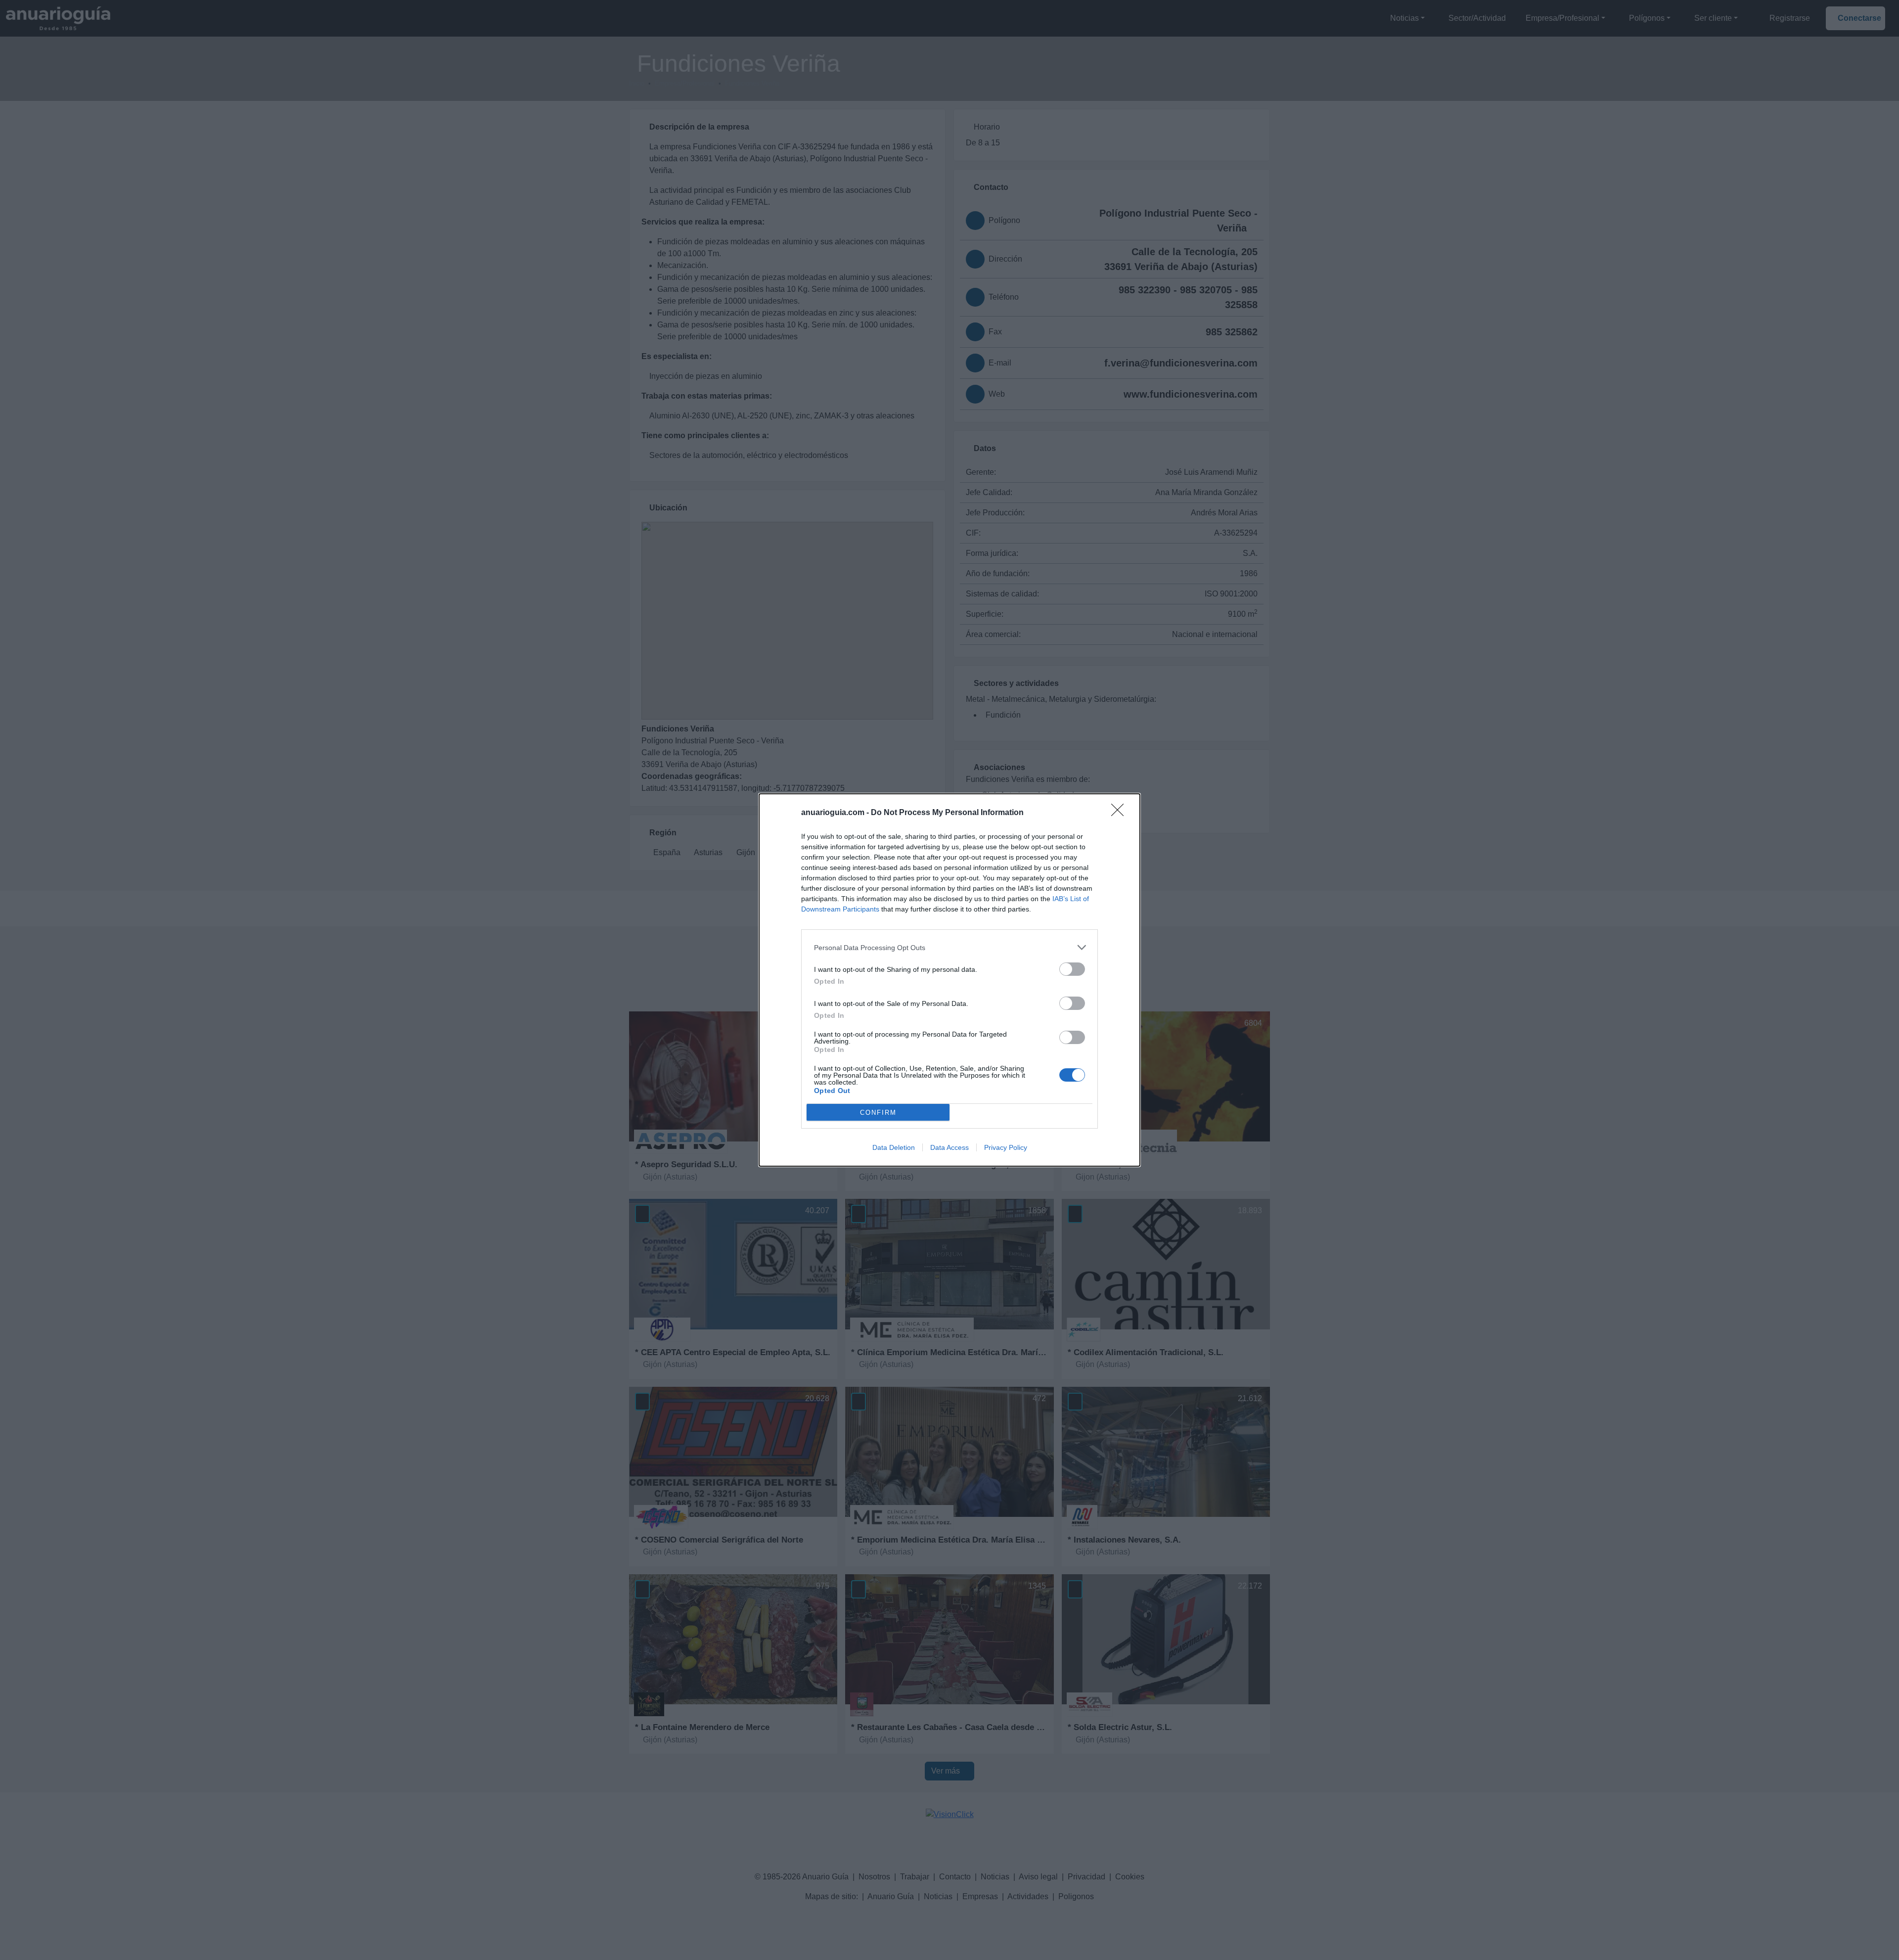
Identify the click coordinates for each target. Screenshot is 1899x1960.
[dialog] (949, 980)
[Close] (1121, 813)
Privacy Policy (1006, 1147)
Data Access (949, 1147)
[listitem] (949, 947)
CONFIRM (878, 1113)
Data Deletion (894, 1147)
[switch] (1072, 969)
